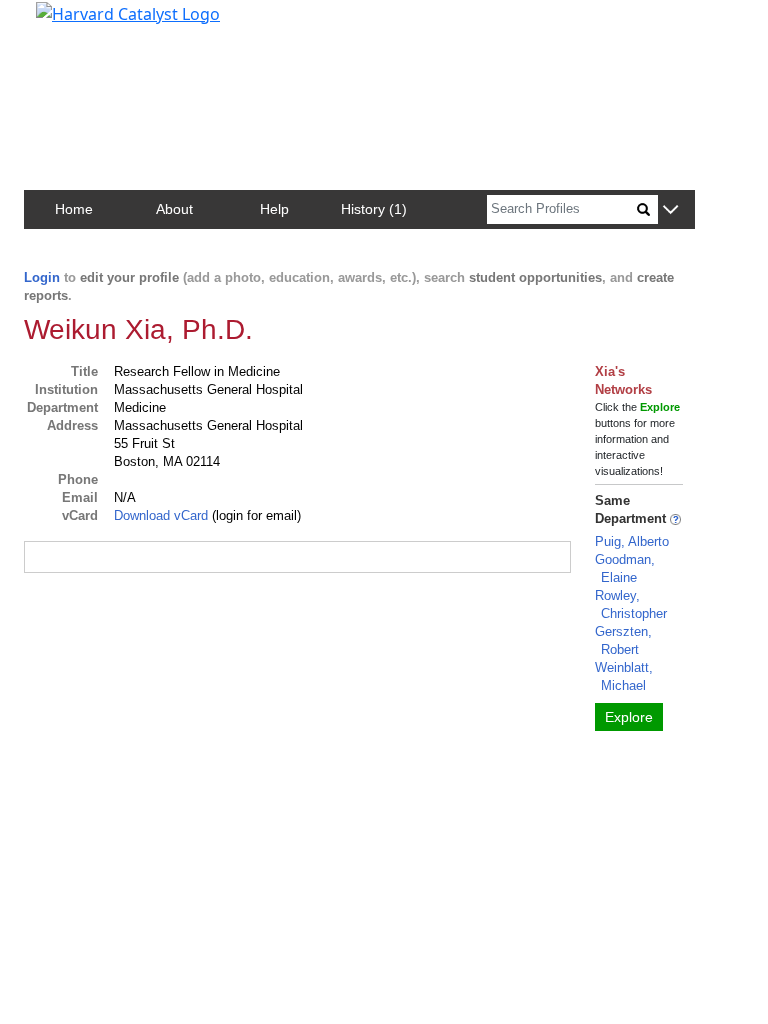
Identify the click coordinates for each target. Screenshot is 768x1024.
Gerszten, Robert (623, 640)
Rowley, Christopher (631, 604)
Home (74, 209)
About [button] (174, 209)
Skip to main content (83, 24)
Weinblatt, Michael (624, 676)
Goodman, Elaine (625, 568)
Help (274, 209)
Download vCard (161, 515)
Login (42, 277)
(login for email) (254, 515)
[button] (670, 210)
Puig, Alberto (632, 541)
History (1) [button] (374, 209)
